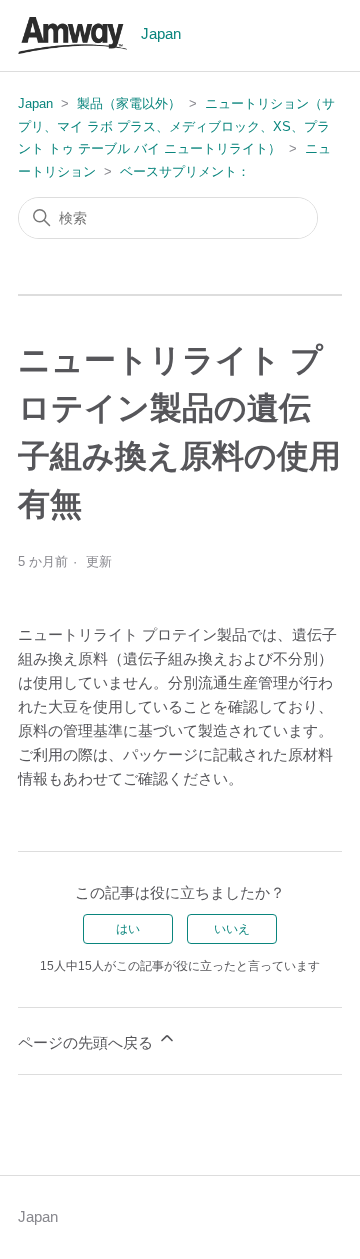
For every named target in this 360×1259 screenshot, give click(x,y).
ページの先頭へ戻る (87, 1042)
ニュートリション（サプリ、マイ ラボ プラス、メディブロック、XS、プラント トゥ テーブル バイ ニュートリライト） (176, 126)
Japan (35, 103)
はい (128, 929)
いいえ (232, 929)
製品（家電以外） (129, 103)
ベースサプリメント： (185, 171)
